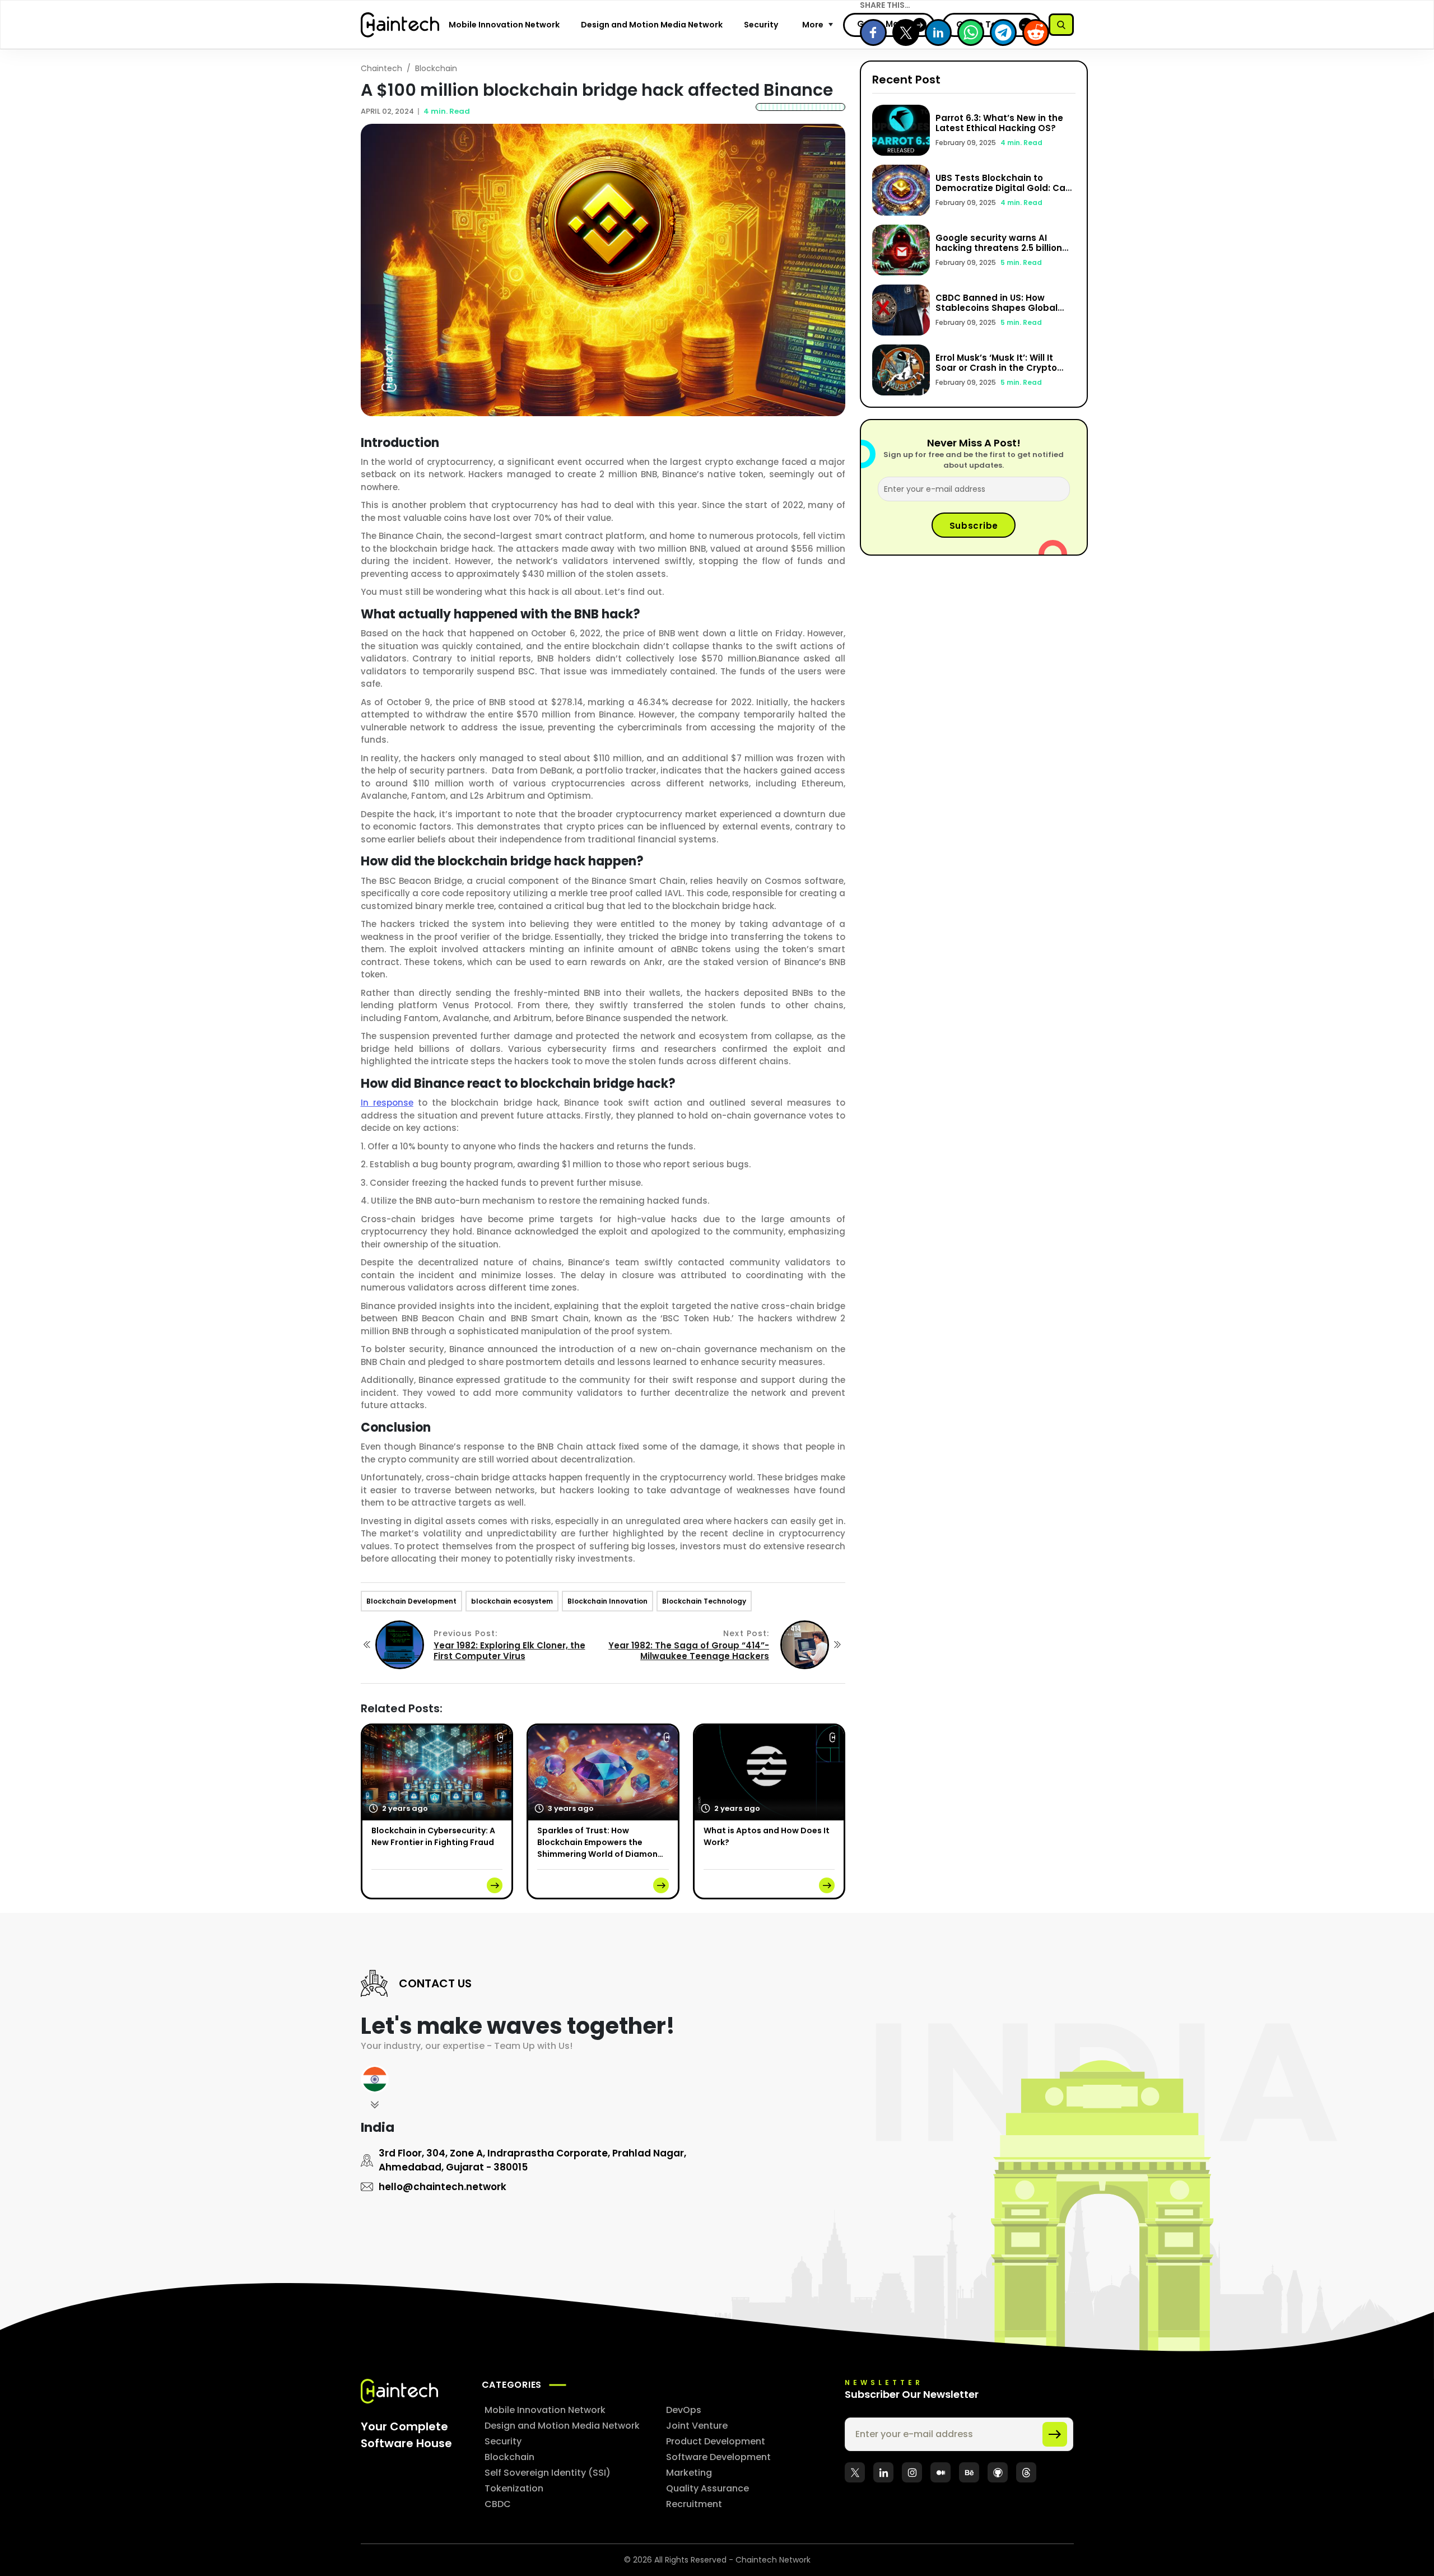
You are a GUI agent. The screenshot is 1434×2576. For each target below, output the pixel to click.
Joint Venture (697, 2426)
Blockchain (436, 68)
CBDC (498, 2504)
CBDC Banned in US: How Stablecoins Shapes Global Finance (997, 308)
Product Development (716, 2441)
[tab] (375, 2090)
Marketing (689, 2473)
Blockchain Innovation (607, 1601)
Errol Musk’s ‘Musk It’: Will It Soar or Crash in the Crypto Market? (996, 368)
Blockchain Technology (704, 1601)
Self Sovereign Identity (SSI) (548, 2473)
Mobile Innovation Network (504, 25)
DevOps (684, 2410)
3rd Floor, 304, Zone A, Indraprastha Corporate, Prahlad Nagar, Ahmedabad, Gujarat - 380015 (532, 2160)
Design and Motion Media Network (652, 25)
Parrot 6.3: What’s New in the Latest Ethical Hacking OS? (999, 123)
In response (387, 1103)
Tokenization (514, 2488)
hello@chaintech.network (443, 2187)
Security (761, 25)
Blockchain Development (411, 1601)
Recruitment (694, 2504)
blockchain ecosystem (512, 1601)
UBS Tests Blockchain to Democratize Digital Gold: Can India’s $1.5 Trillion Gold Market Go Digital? (1004, 193)
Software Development (718, 2457)
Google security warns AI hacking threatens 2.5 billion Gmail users (999, 248)
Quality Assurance (707, 2488)
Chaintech (381, 68)
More (813, 25)
